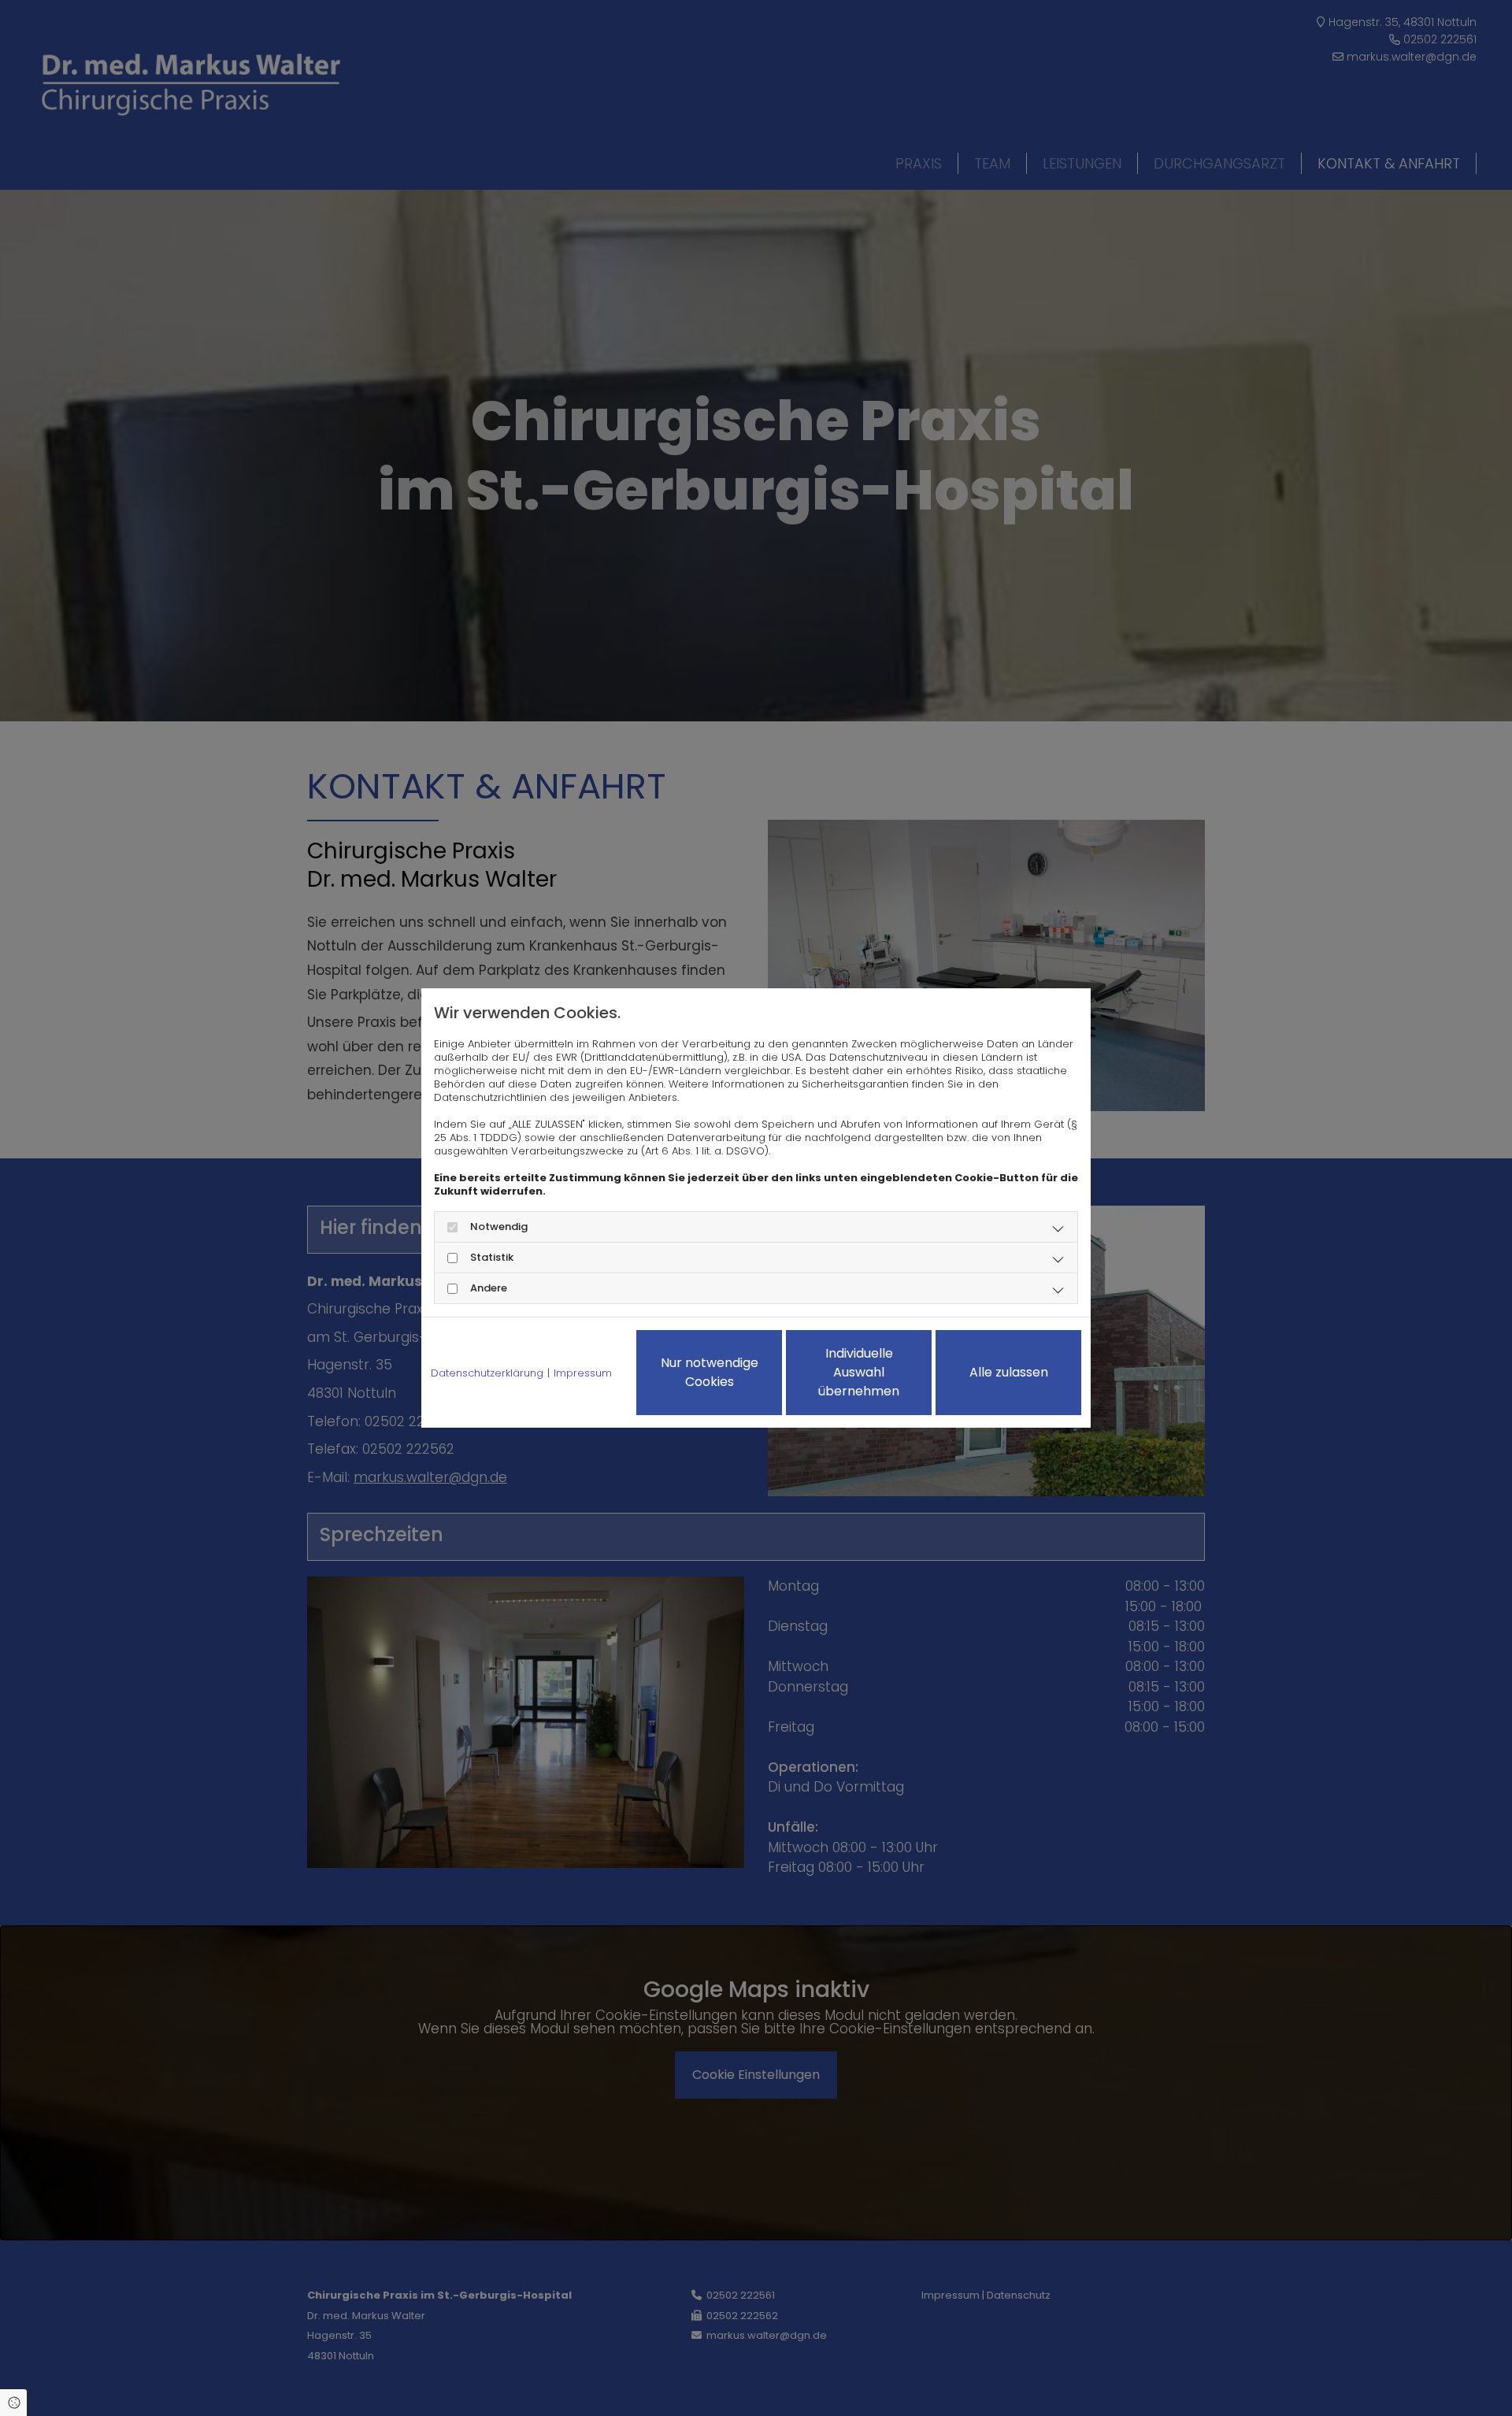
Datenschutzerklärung (487, 1373)
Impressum (583, 1373)
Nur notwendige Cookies (710, 1372)
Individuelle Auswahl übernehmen (859, 1372)
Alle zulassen (1009, 1372)
